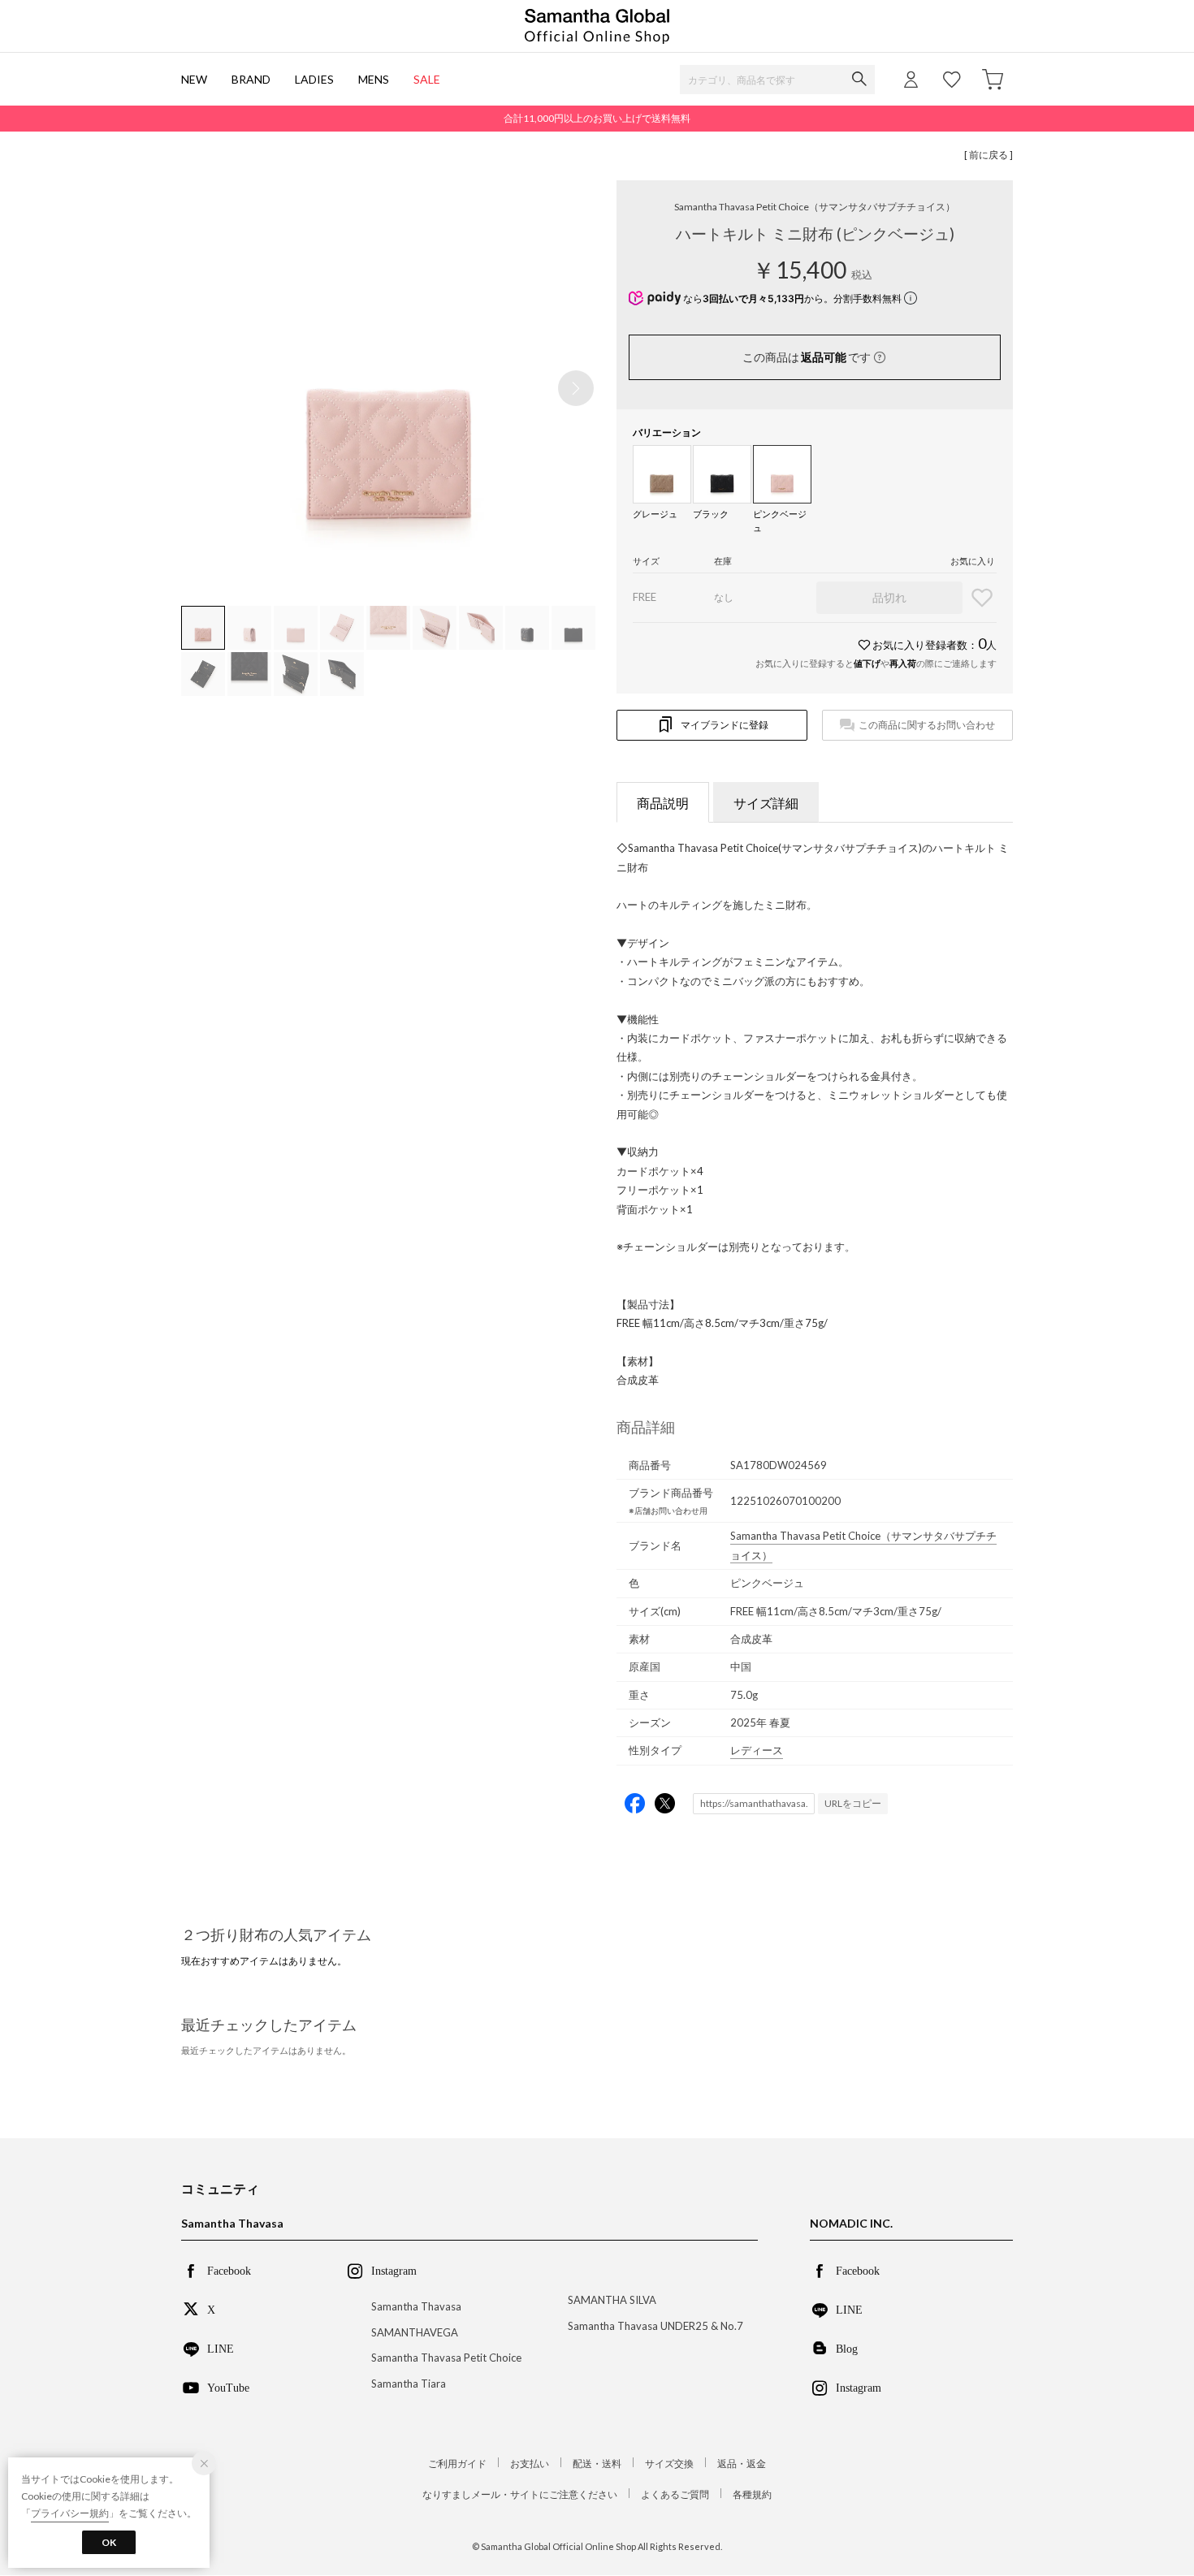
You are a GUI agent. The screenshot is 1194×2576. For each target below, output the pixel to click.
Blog (847, 2348)
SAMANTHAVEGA (415, 2332)
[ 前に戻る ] (989, 155)
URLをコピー (853, 1803)
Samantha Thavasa (416, 2306)
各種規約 (752, 2494)
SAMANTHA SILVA (612, 2300)
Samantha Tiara (409, 2384)
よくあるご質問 (675, 2494)
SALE (427, 79)
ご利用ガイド (457, 2464)
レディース (757, 1750)
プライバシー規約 (70, 2513)
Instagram (859, 2387)
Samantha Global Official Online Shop (597, 26)
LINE (221, 2348)
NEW (194, 79)
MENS (374, 79)
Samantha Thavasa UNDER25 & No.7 (655, 2326)
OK (109, 2542)
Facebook (229, 2270)
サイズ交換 (669, 2464)
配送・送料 (597, 2464)
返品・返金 (742, 2464)
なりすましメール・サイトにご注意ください (520, 2494)
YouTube (228, 2387)
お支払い (530, 2464)
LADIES (314, 79)
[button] (576, 388)
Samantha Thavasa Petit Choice (815, 207)
